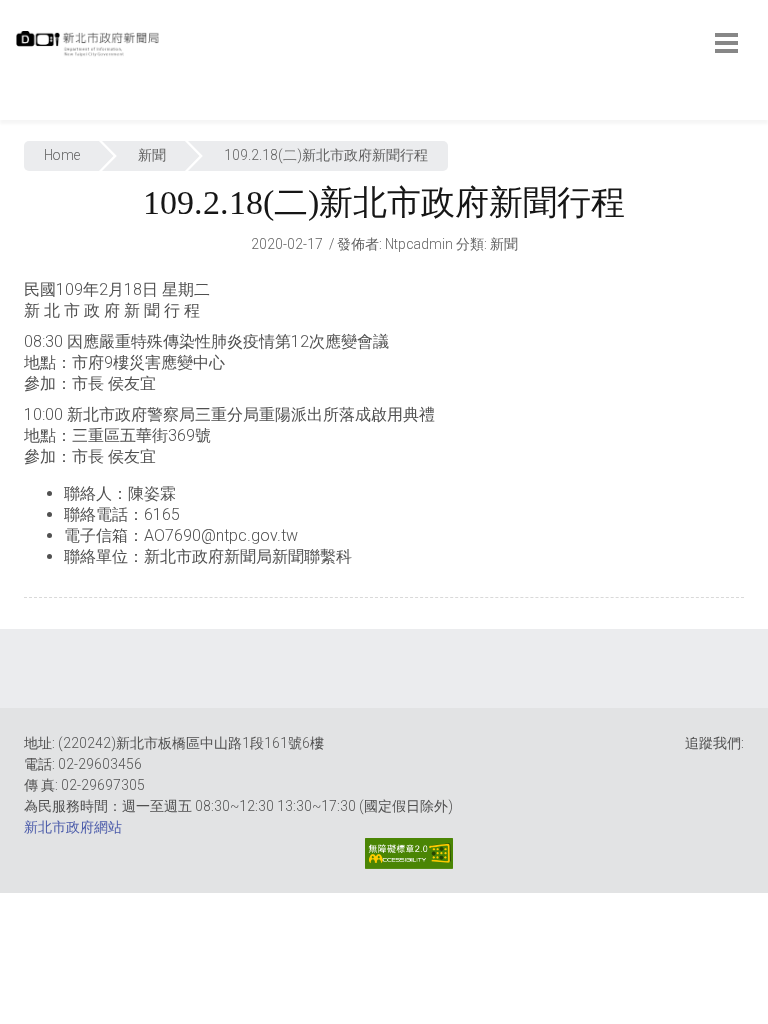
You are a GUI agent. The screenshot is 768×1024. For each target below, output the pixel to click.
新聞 (152, 155)
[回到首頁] (90, 49)
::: (19, 109)
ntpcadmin (419, 244)
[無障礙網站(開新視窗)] (409, 853)
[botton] (726, 43)
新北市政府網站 (73, 827)
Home (62, 155)
